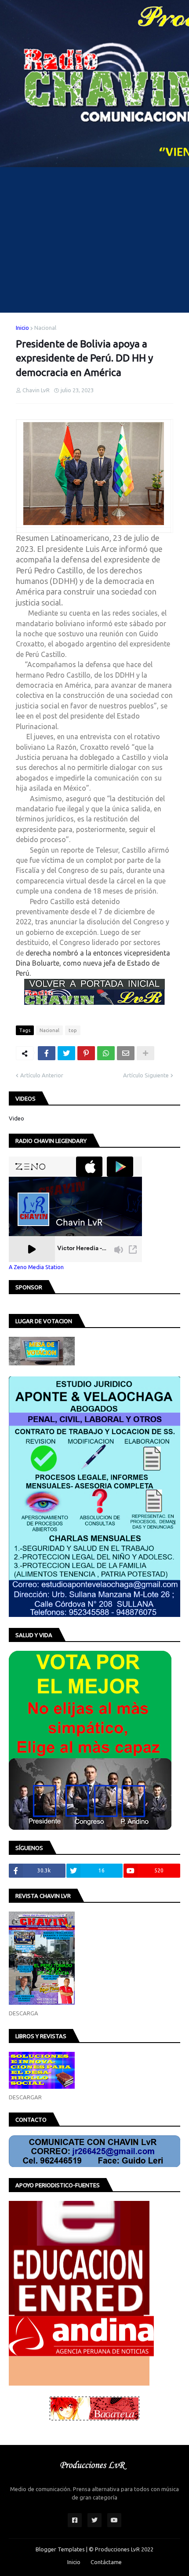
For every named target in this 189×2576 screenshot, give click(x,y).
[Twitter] (66, 1053)
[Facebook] (47, 1053)
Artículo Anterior (42, 1075)
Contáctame (106, 2562)
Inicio (22, 328)
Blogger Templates (60, 2549)
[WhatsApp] (106, 1053)
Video (16, 1118)
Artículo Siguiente (146, 1075)
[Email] (126, 1053)
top (73, 1030)
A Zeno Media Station (36, 1267)
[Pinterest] (86, 1053)
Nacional (45, 328)
